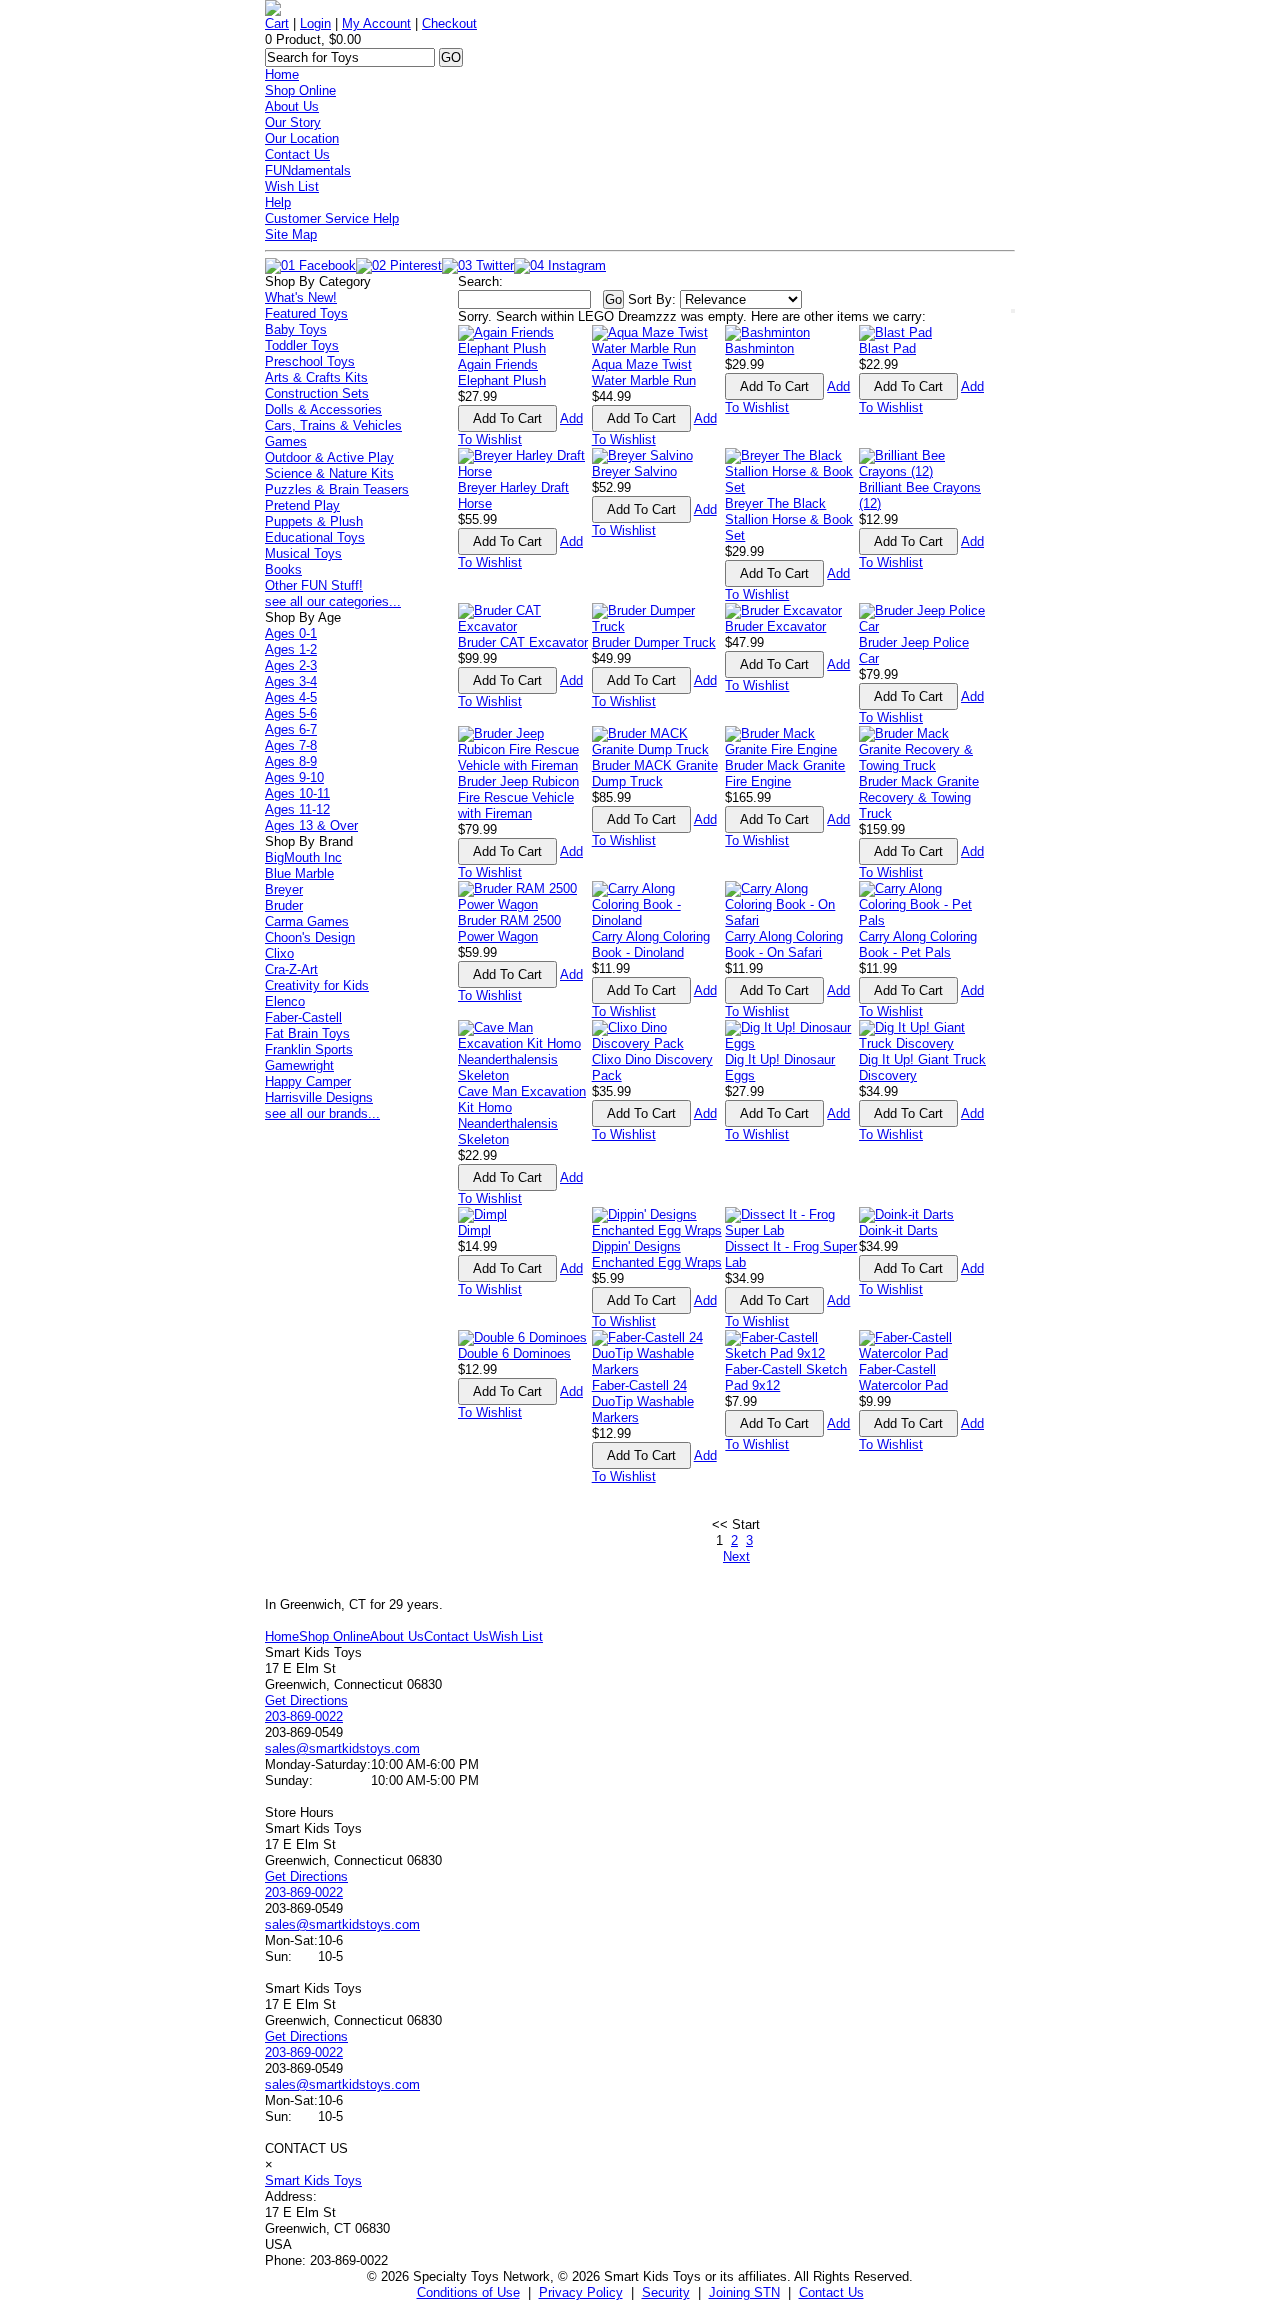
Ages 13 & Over (311, 825)
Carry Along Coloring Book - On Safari (784, 944)
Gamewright (299, 1065)
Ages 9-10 (294, 777)
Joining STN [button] (744, 2292)
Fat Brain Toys (307, 1033)
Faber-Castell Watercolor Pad (903, 1377)
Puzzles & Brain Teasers (337, 489)
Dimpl (474, 1230)
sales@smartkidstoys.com (342, 1748)
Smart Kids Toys (313, 2180)
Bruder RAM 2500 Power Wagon (509, 928)
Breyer (284, 889)
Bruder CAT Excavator (523, 642)
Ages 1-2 (291, 649)
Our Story (293, 122)
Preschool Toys (310, 361)
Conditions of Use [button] (468, 2292)
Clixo (279, 953)
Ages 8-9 (291, 761)
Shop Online (300, 90)
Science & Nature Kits (329, 473)
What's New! (301, 297)
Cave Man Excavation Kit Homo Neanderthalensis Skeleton (522, 1115)
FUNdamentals (308, 170)
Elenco (285, 1001)
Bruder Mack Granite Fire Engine (785, 773)
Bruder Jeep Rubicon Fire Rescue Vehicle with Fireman (518, 797)
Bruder (284, 905)
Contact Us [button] (831, 2292)
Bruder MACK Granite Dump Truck (655, 773)
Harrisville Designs (319, 1097)
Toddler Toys (302, 345)
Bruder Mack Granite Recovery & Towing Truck (919, 797)
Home (282, 74)
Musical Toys (303, 553)
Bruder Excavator (775, 626)
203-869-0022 (304, 1716)
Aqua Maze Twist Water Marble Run (644, 372)
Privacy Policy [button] (581, 2292)
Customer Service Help (332, 218)
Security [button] (666, 2292)
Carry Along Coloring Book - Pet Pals (918, 944)
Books (283, 569)
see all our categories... (333, 601)
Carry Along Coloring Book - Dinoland (651, 944)
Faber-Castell (303, 1017)
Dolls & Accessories (323, 409)
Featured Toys (306, 313)
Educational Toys (315, 537)
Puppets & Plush (314, 521)
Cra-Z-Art (291, 969)
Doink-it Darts (898, 1230)
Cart (277, 23)
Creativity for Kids (317, 985)
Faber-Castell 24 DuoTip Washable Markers (643, 1401)
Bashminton (759, 348)
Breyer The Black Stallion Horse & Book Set (789, 519)
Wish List (292, 186)
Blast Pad (887, 348)
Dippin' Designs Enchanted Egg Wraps (657, 1254)
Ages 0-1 (291, 633)
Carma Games (307, 921)
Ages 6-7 (291, 729)
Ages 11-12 (297, 809)
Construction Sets (317, 393)
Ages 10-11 (297, 793)
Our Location (302, 138)
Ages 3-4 (291, 681)
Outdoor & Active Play (329, 457)
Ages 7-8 (291, 745)
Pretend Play (302, 505)
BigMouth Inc (303, 857)
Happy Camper (308, 1081)
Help (278, 202)
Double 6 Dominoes (514, 1353)
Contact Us (297, 154)
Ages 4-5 (291, 697)
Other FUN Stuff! (314, 585)
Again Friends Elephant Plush (502, 372)
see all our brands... (322, 1113)
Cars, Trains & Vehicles (333, 425)
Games (286, 441)
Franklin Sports (309, 1049)
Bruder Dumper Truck (654, 642)
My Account (376, 23)
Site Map (291, 234)
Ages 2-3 (291, 665)
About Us (292, 106)
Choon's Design (310, 937)
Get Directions (306, 1700)
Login (315, 23)
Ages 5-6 (291, 713)
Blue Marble (299, 873)
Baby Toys (296, 329)
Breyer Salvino (634, 471)
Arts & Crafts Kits (316, 377)
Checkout (449, 23)
